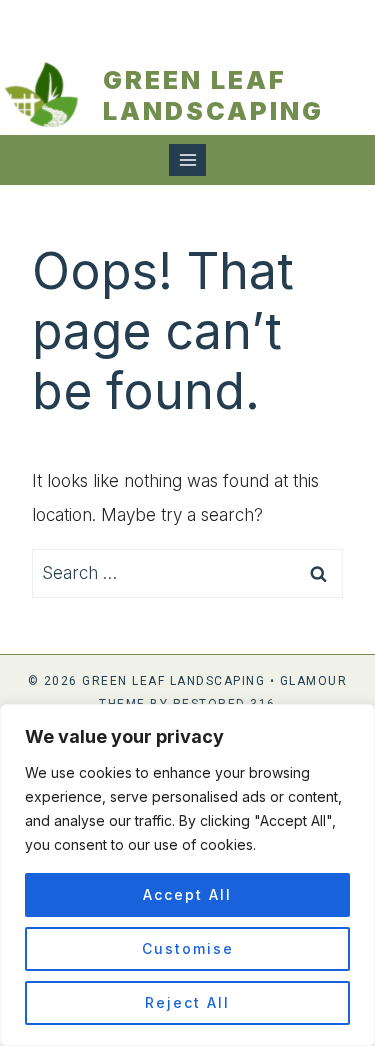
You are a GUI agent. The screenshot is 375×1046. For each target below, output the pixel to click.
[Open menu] (187, 159)
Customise (188, 948)
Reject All (187, 1002)
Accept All (187, 894)
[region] (187, 875)
